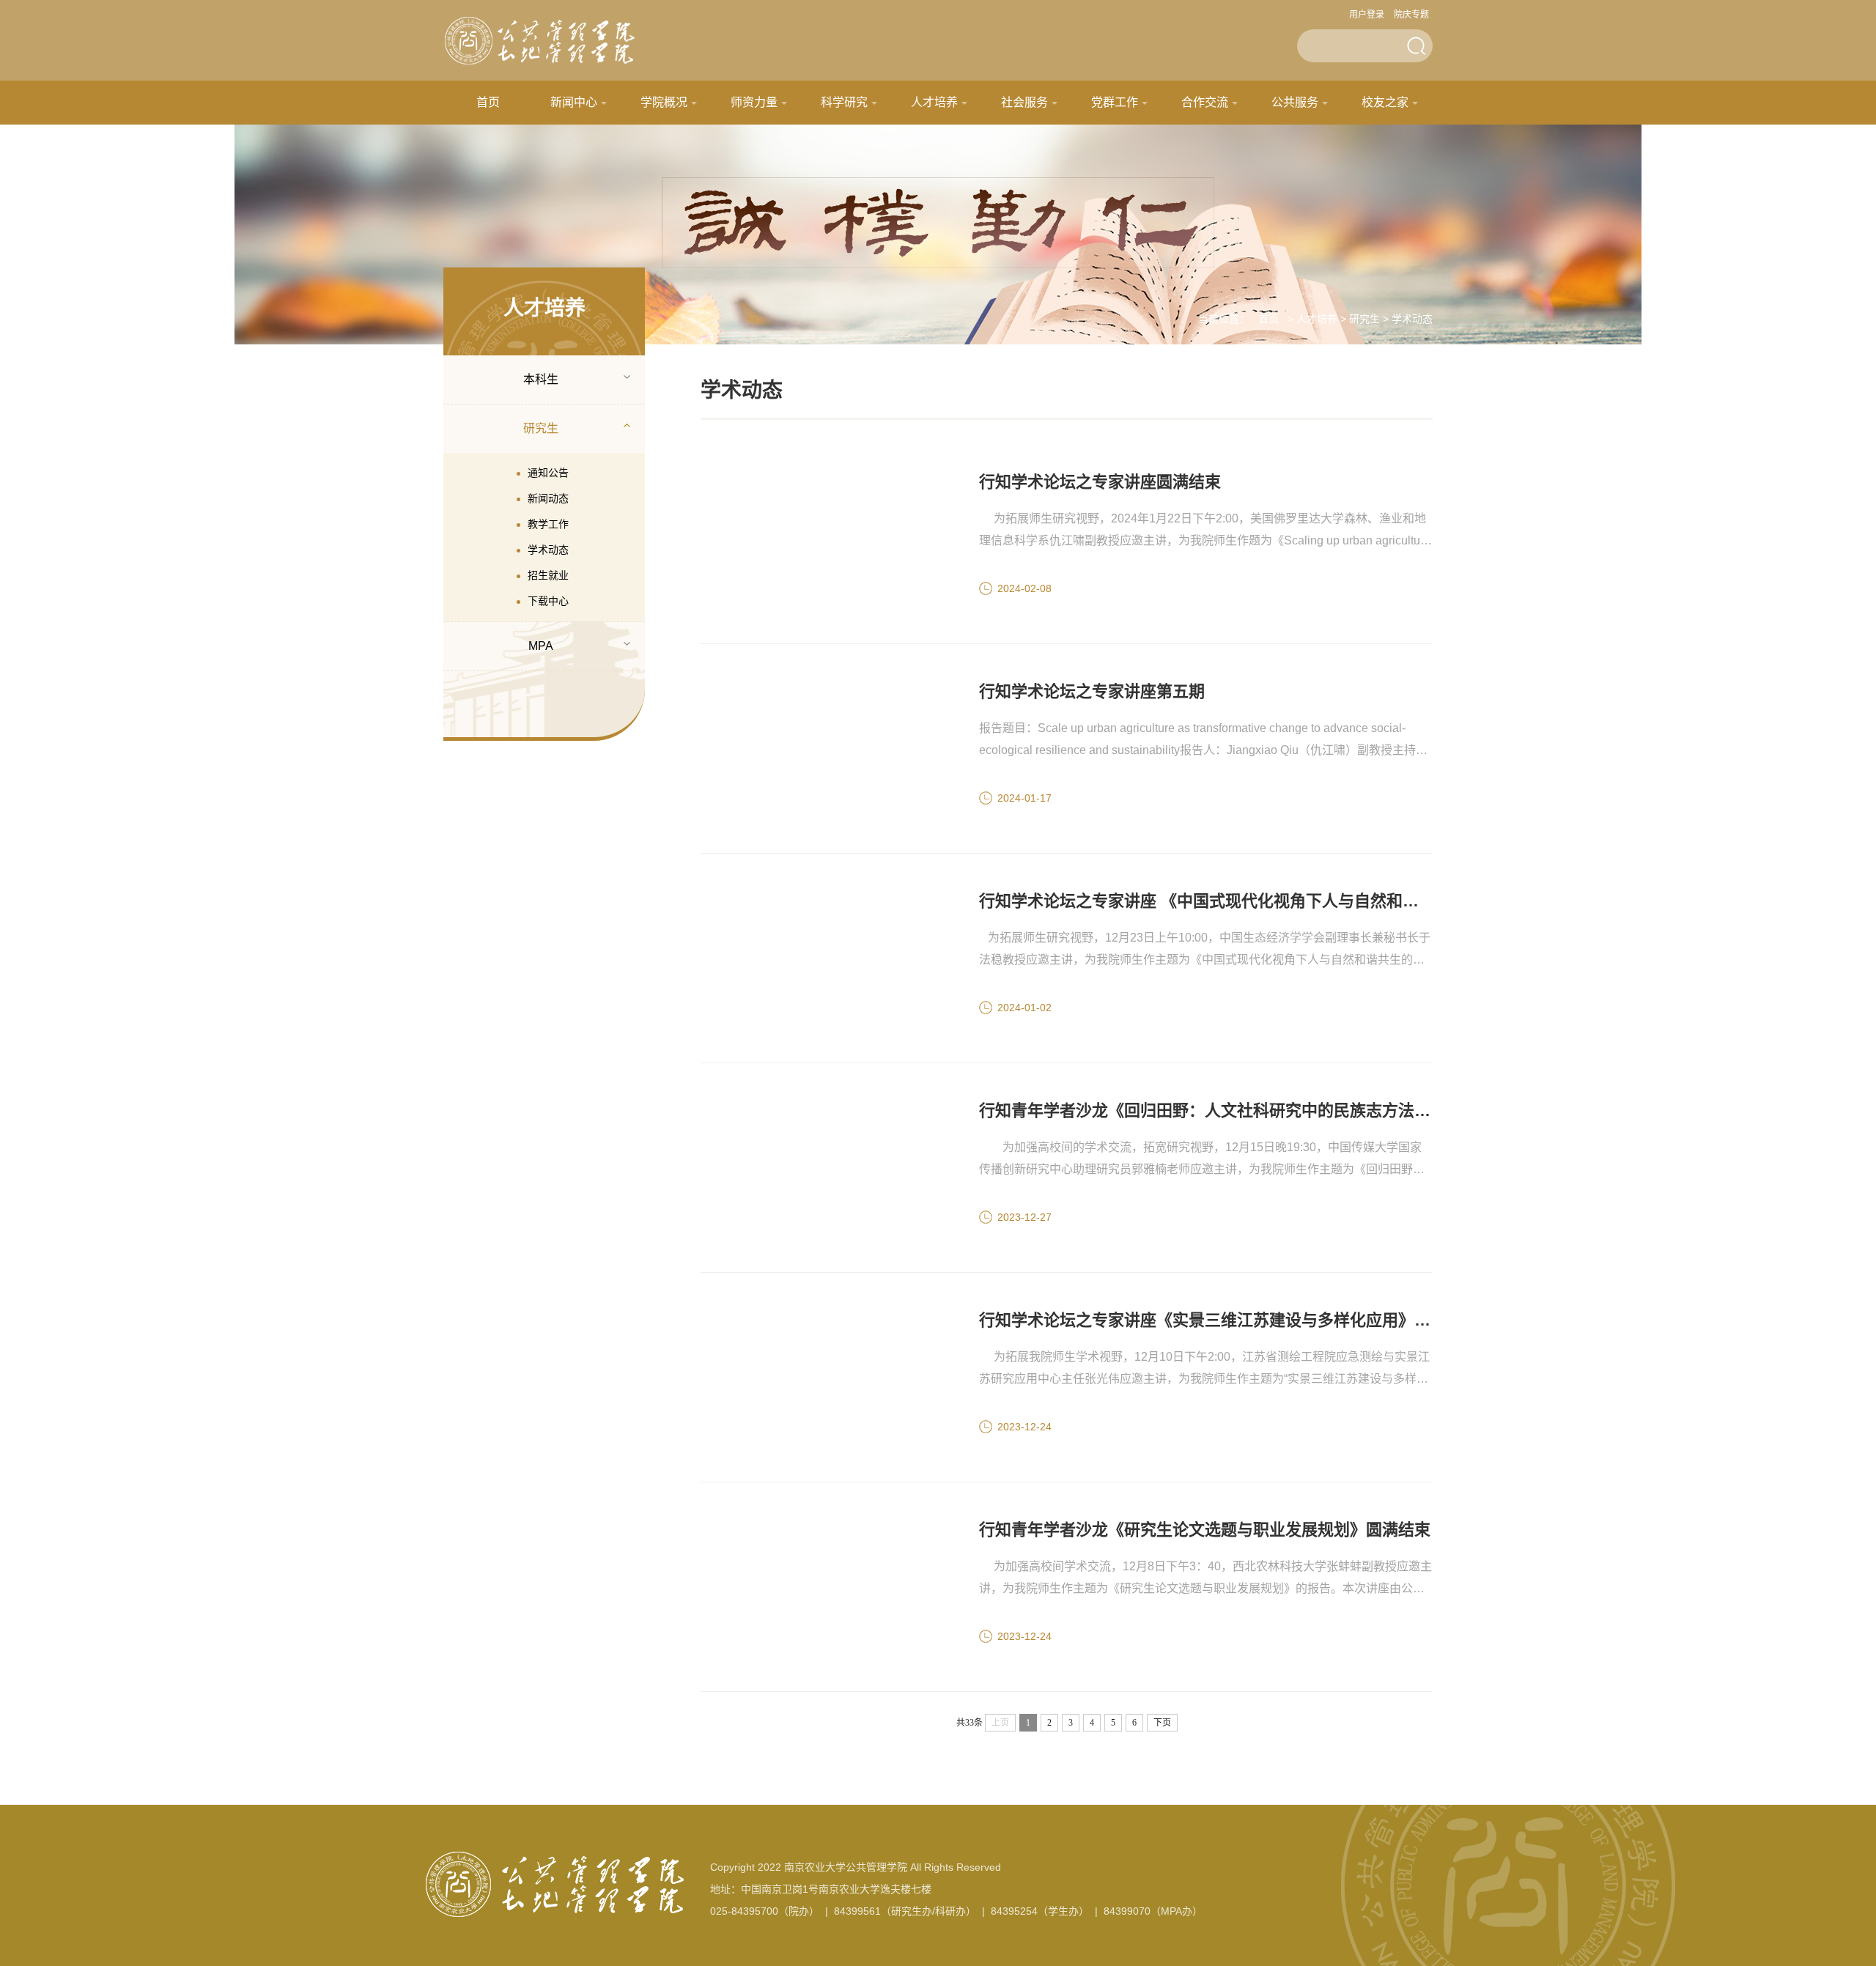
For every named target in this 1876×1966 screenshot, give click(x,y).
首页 (488, 102)
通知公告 (548, 473)
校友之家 (1385, 102)
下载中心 (548, 601)
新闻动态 (548, 498)
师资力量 (754, 102)
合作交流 (1205, 102)
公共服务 (1295, 102)
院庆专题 (1411, 15)
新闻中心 (574, 102)
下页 (1162, 1723)
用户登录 (1367, 15)
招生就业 (548, 575)
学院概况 (664, 102)
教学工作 (548, 524)
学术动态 (548, 550)
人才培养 (934, 102)
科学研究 (844, 102)
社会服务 (1024, 102)
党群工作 (1115, 102)
